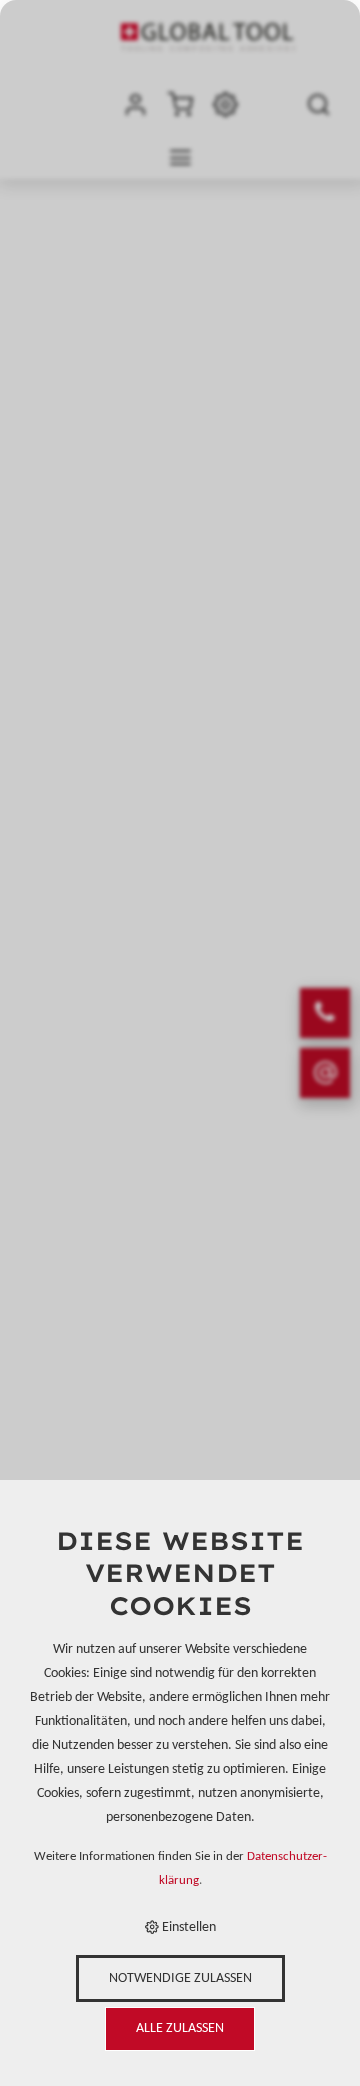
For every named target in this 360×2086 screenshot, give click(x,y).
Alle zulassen (180, 2028)
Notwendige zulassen (180, 1978)
